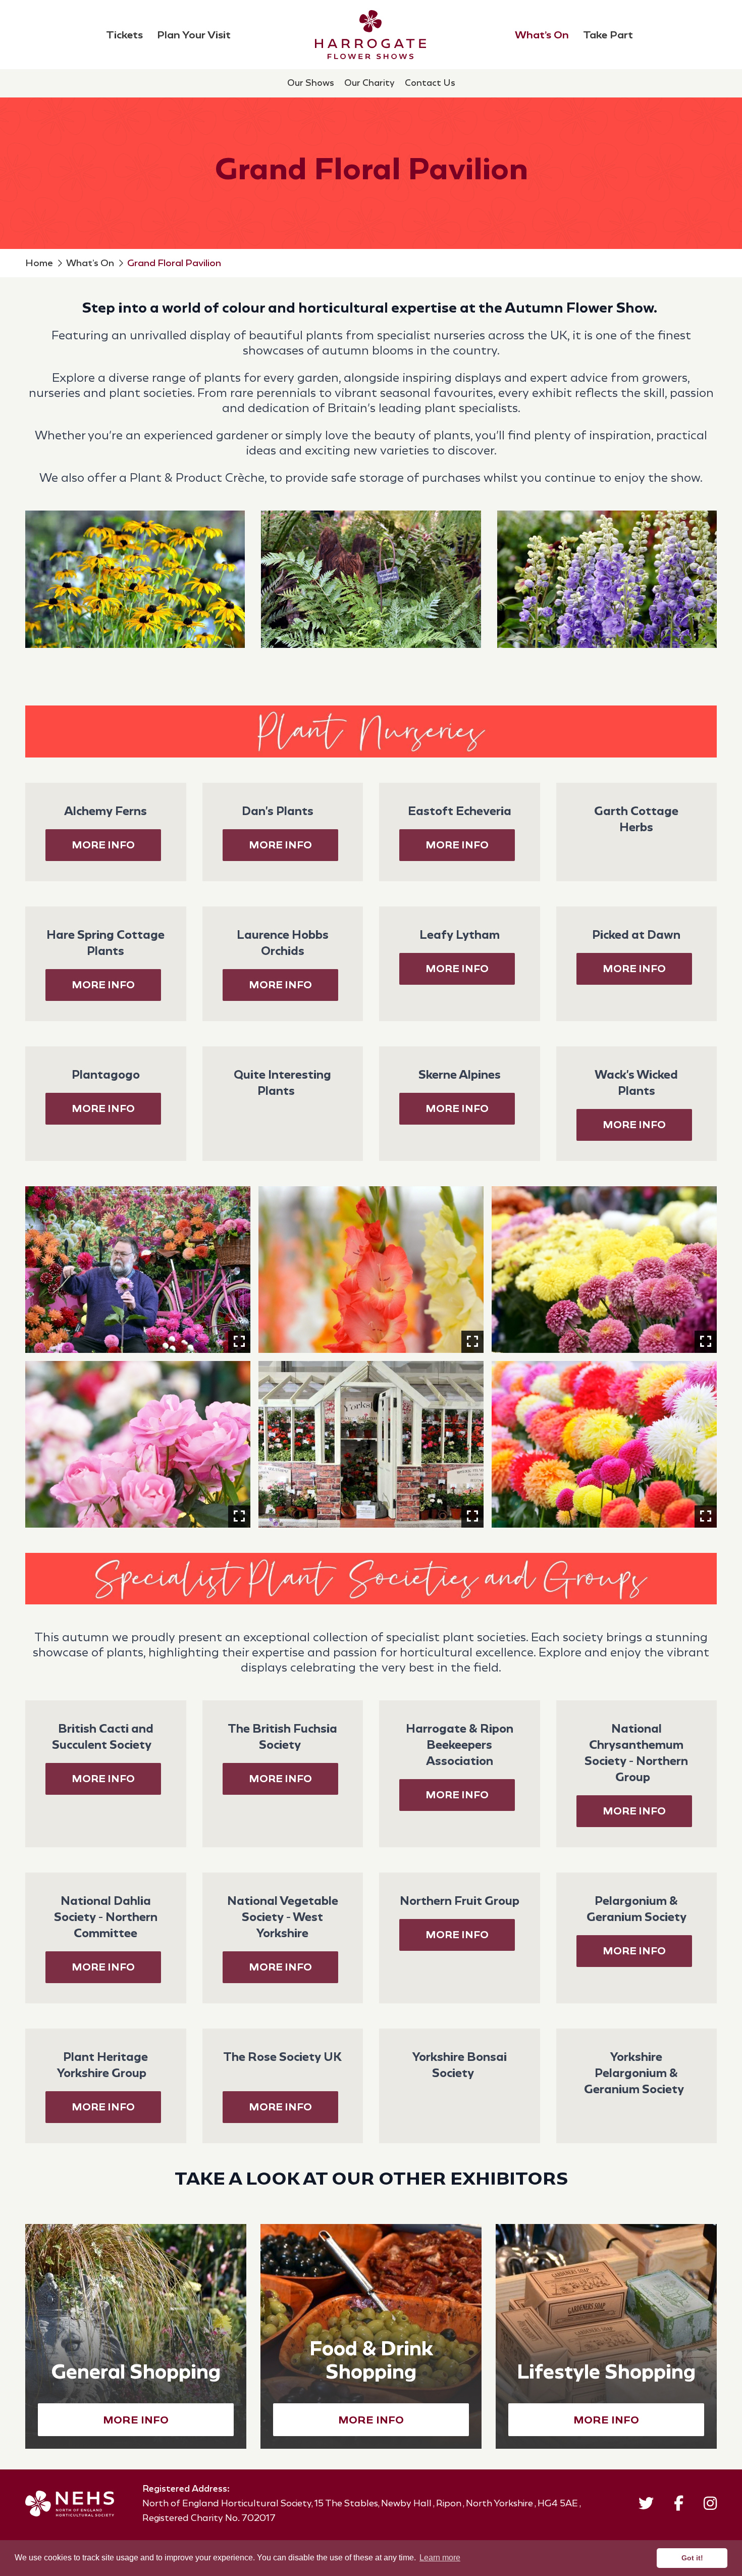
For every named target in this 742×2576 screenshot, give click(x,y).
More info (634, 1811)
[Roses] (138, 1444)
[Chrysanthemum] (604, 1270)
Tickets (124, 35)
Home (39, 263)
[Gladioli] (371, 1270)
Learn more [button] (440, 2558)
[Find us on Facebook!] (679, 2506)
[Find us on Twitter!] (646, 2506)
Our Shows (311, 83)
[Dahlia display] (604, 1444)
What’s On (542, 35)
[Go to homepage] (370, 35)
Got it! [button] (692, 2558)
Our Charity (369, 83)
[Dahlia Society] (138, 1270)
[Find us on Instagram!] (710, 2506)
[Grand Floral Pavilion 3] (371, 1444)
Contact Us (430, 83)
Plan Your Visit (194, 35)
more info (103, 845)
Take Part (608, 35)
